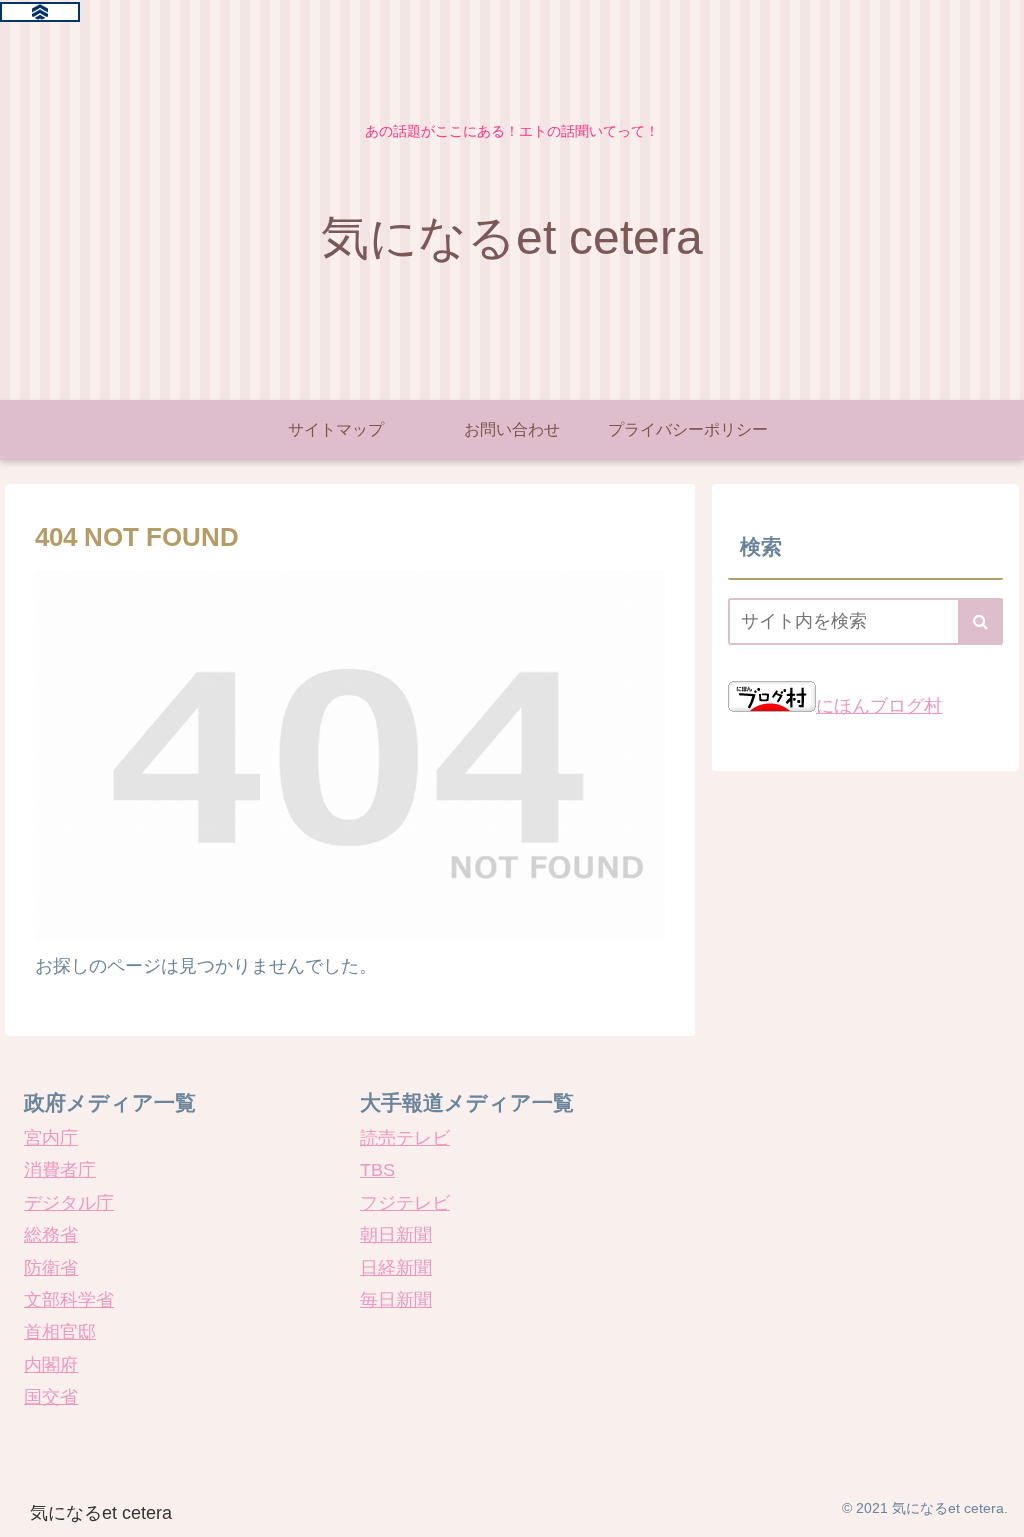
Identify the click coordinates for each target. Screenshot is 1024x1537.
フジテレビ (405, 1203)
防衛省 (51, 1268)
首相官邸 (60, 1332)
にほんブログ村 (879, 706)
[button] (980, 621)
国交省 (51, 1397)
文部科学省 (69, 1300)
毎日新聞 (396, 1300)
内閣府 (51, 1365)
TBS (377, 1170)
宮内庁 (51, 1138)
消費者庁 (60, 1170)
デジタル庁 (69, 1203)
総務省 (51, 1235)
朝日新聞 (396, 1235)
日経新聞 (396, 1268)
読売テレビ (405, 1138)
